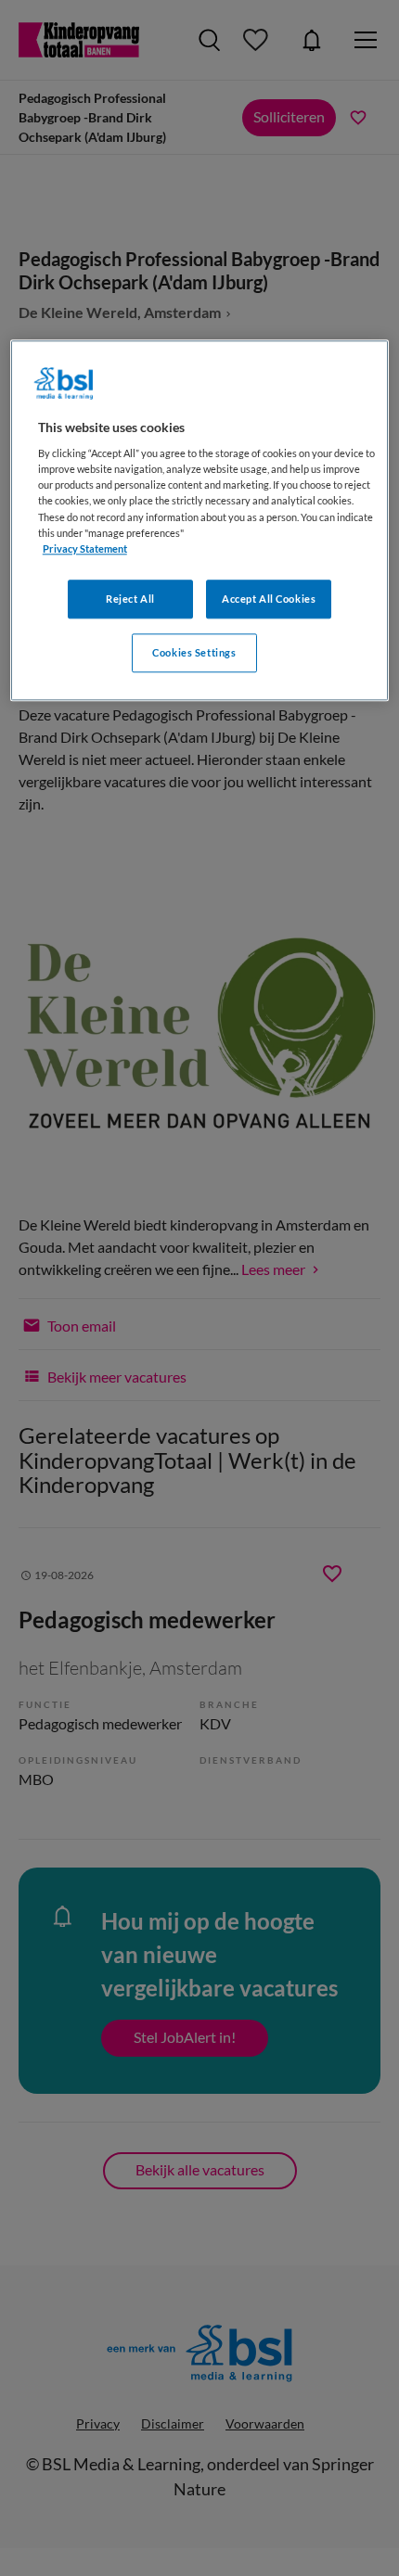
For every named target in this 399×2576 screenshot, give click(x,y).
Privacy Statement (85, 548)
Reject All (130, 599)
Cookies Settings (194, 652)
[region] (200, 520)
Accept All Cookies (269, 599)
